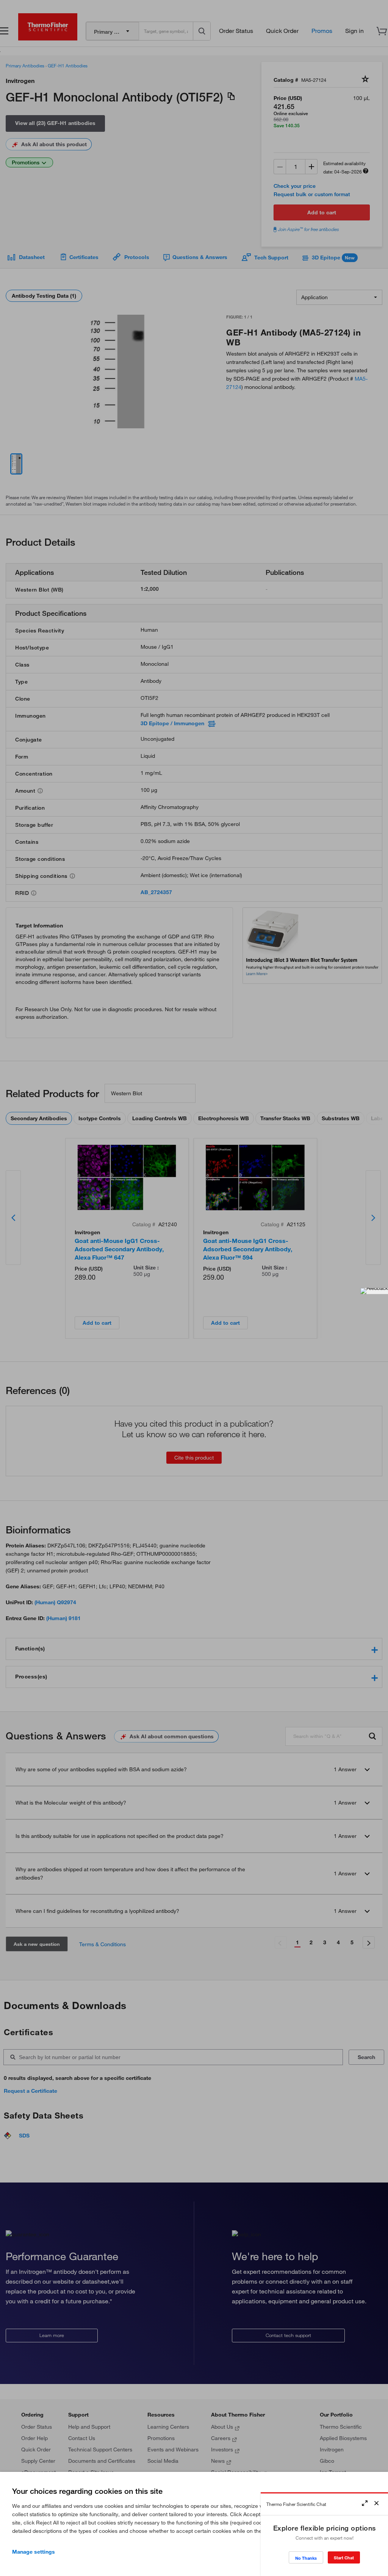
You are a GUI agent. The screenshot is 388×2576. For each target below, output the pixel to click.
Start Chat (344, 2558)
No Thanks (306, 2558)
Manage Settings (34, 2552)
